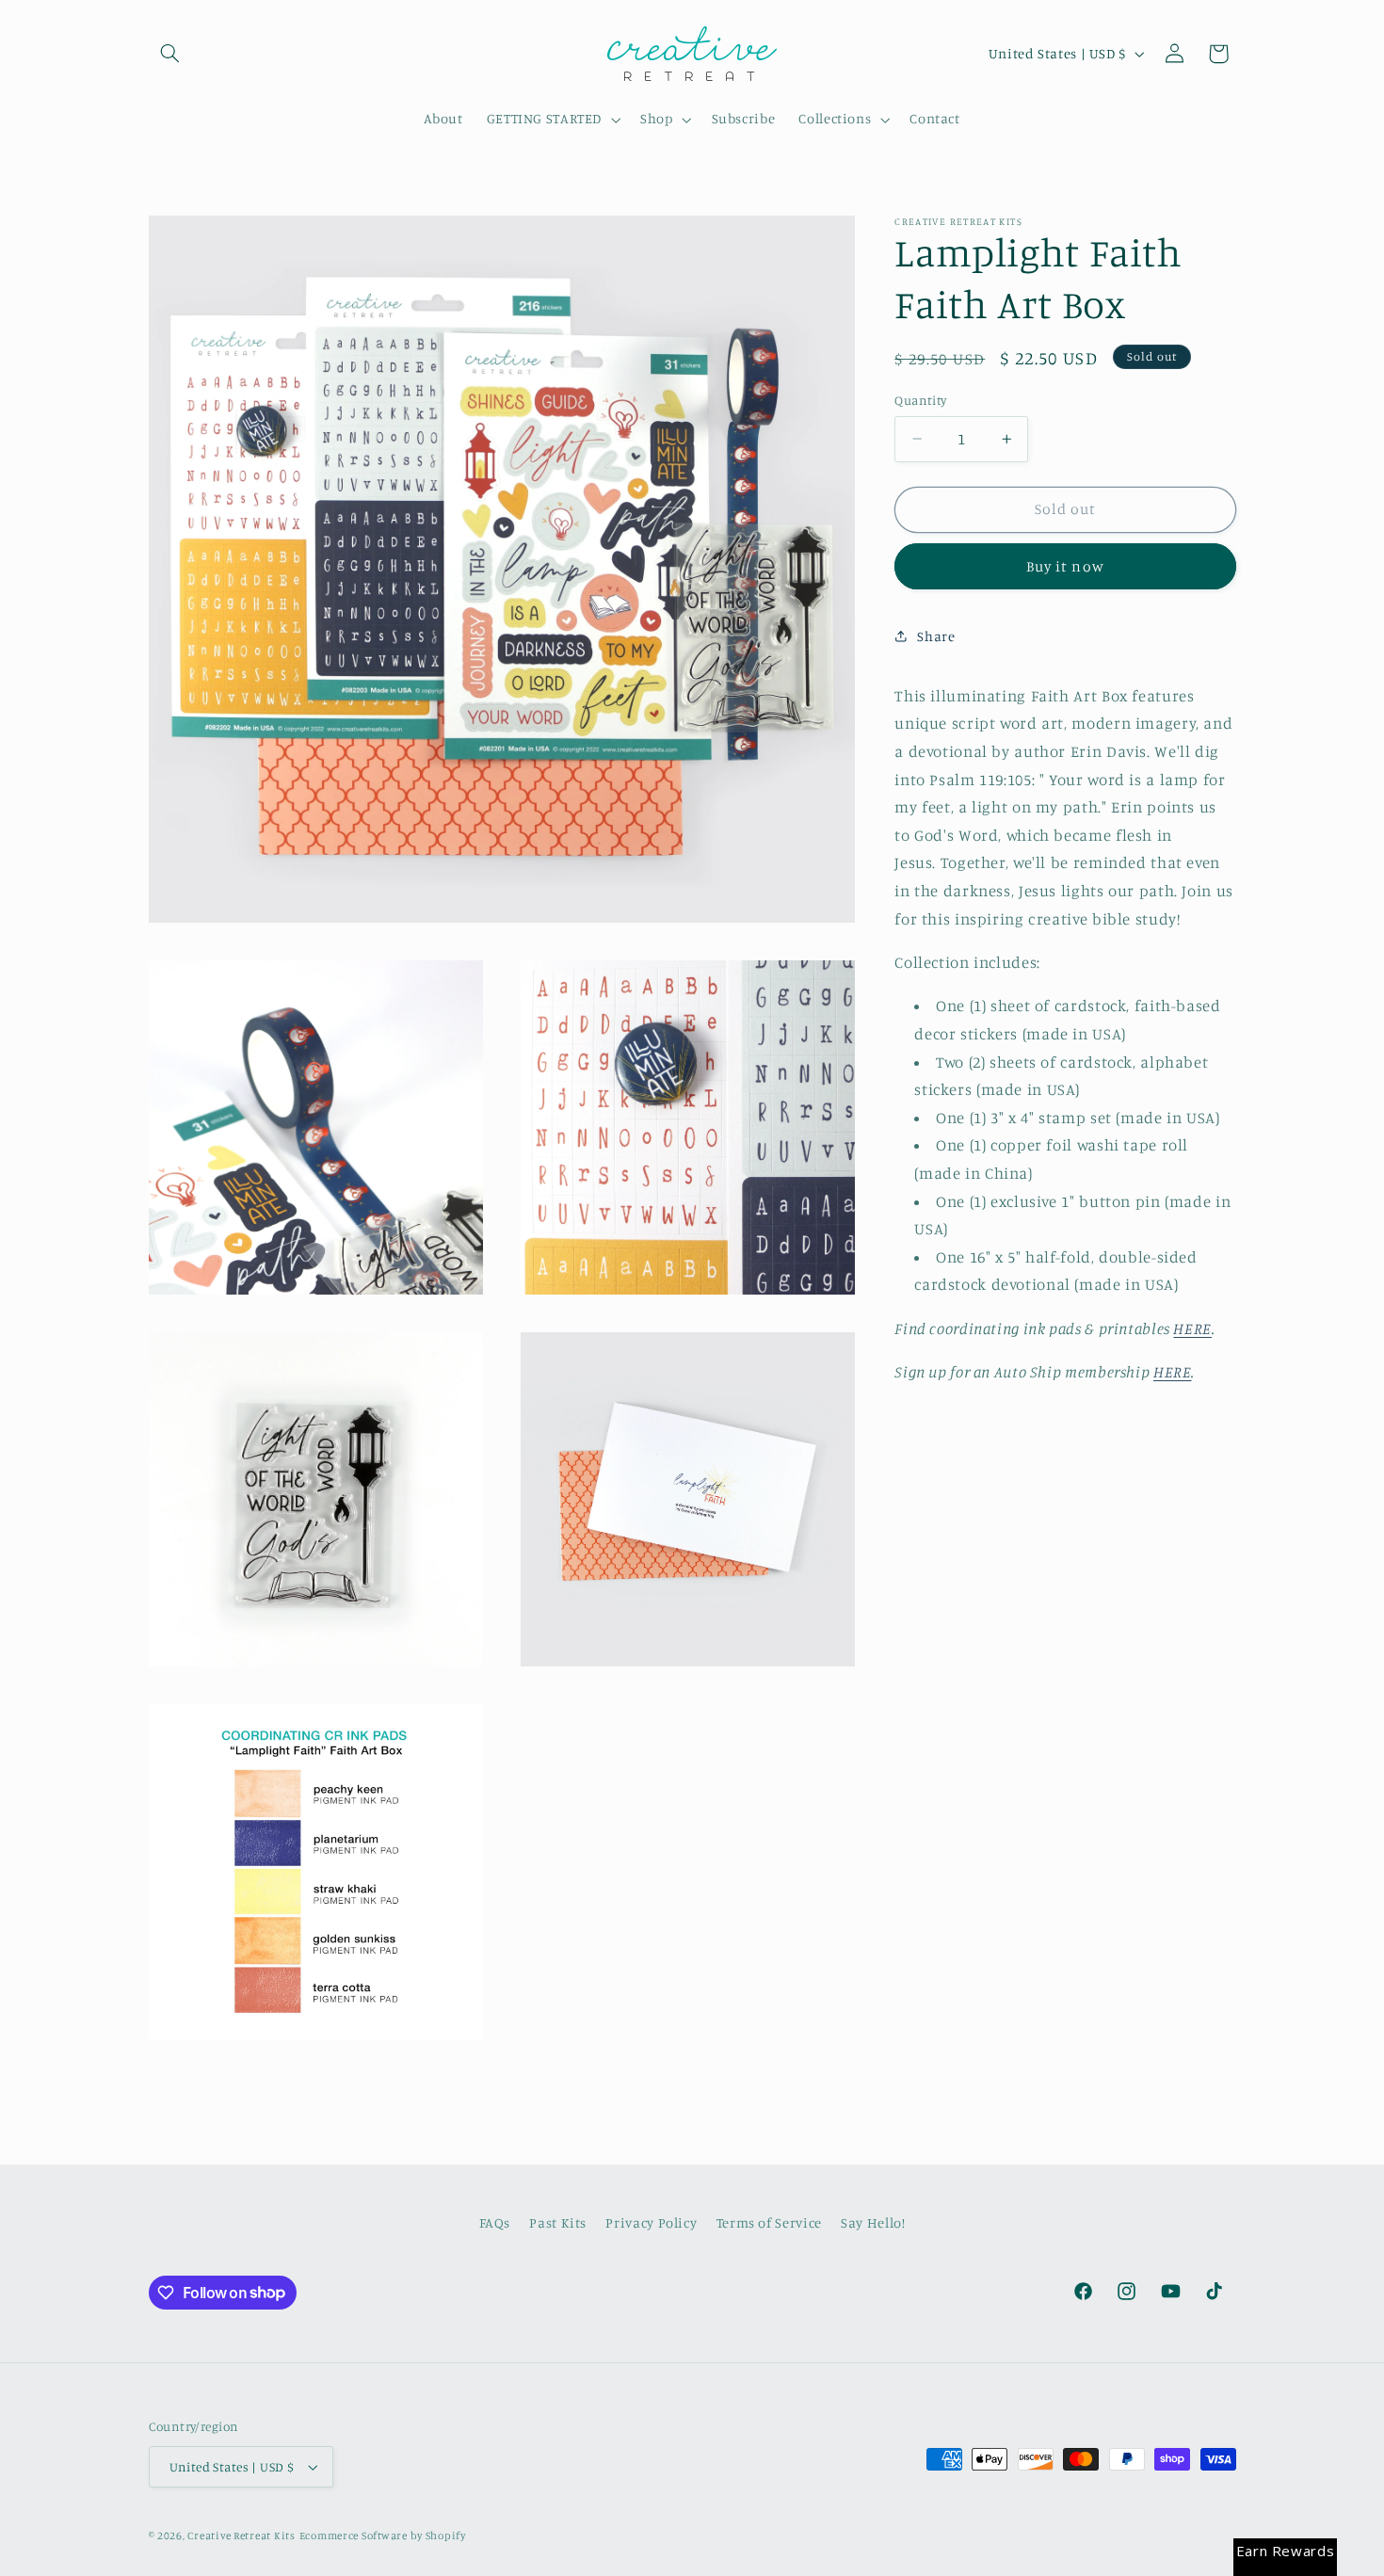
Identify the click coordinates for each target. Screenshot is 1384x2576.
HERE (1192, 1328)
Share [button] (936, 636)
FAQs (495, 2222)
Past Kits (558, 2222)
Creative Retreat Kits (241, 2536)
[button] (170, 54)
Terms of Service (769, 2222)
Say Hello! (873, 2222)
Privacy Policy (651, 2222)
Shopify (446, 2536)
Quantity (920, 400)
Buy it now (1065, 566)
